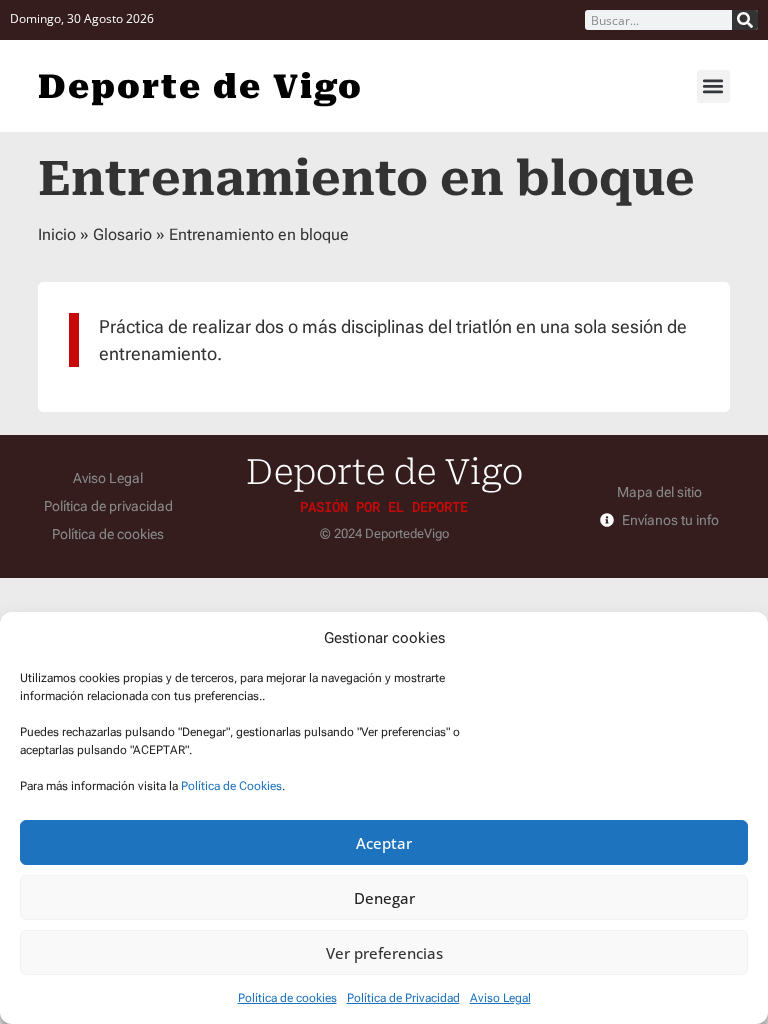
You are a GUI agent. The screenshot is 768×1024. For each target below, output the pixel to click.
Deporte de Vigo (200, 86)
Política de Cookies (231, 786)
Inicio (57, 234)
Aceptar (384, 843)
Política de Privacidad (403, 998)
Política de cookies (287, 998)
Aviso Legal (500, 998)
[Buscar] (745, 20)
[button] (713, 86)
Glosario (122, 234)
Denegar (384, 898)
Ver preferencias (384, 953)
